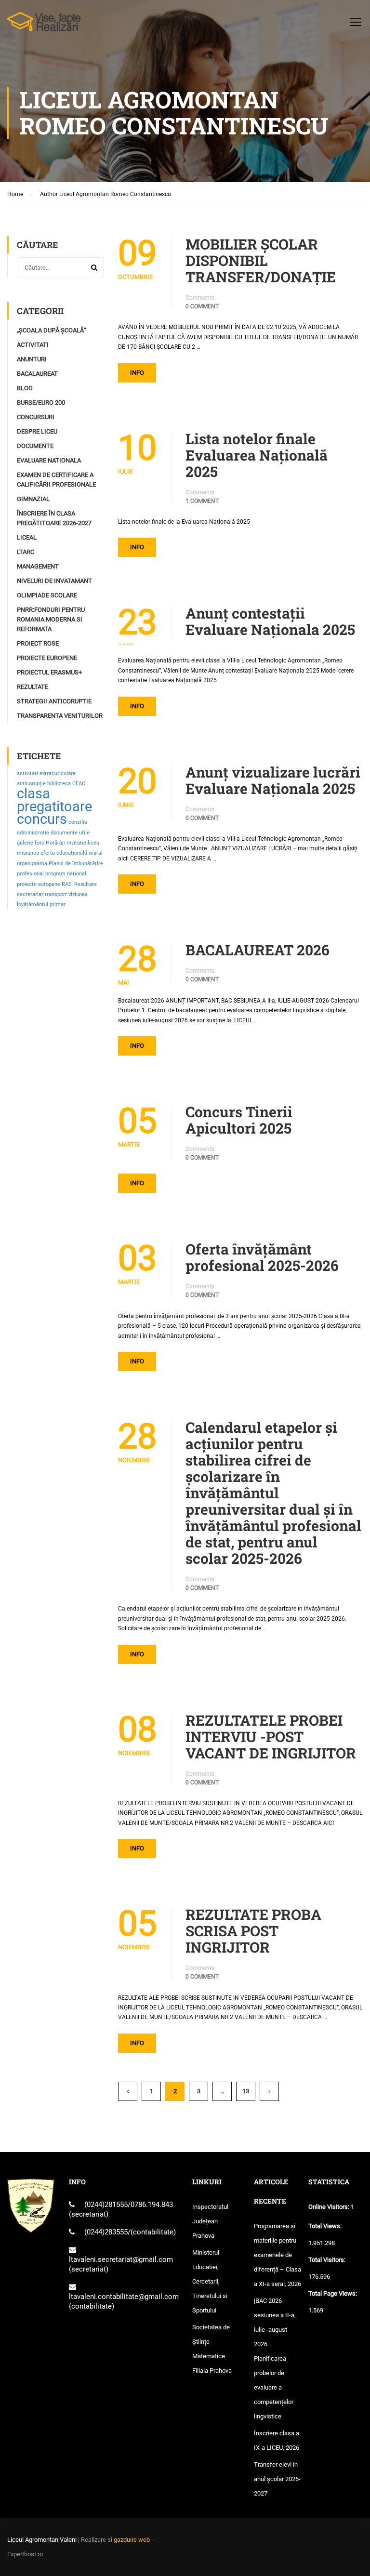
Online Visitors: (330, 2207)
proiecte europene (39, 884)
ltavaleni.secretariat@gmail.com (121, 2259)
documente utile (70, 833)
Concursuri (36, 417)
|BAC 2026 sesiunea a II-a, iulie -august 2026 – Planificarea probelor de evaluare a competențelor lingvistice (275, 2358)
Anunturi (32, 359)
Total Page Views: (333, 2293)
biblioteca (59, 784)
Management (38, 566)
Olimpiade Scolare (47, 595)
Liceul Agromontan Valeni (42, 2540)
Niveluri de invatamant (54, 581)
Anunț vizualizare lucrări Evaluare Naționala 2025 (273, 780)
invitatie (77, 843)
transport (56, 894)
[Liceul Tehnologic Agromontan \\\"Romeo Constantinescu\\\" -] (44, 26)
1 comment (202, 501)
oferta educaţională (64, 853)
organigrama (32, 864)
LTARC (26, 552)
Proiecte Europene (47, 658)
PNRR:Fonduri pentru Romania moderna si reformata (51, 619)
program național (66, 874)
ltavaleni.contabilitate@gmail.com (124, 2297)
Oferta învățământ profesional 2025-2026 (262, 1257)
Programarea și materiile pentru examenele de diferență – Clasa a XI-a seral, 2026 (277, 2255)
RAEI (67, 884)
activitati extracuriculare (46, 773)
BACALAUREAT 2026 (258, 950)
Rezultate (33, 687)
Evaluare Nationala (49, 460)
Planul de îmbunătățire (76, 864)
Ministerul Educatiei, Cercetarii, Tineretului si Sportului (210, 2281)
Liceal (27, 537)
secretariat (30, 894)
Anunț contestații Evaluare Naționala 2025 (270, 621)
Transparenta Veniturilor (60, 716)
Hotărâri (56, 843)
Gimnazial (33, 499)
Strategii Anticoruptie (54, 701)
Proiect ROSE (38, 643)
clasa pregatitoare (54, 800)
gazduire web (132, 2540)
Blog (25, 388)
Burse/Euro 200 (41, 403)
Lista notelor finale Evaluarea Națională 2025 (257, 455)
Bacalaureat (37, 374)
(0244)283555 (106, 2232)
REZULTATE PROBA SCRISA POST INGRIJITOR (253, 1931)
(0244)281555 (106, 2205)
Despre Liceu (37, 431)
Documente (35, 446)
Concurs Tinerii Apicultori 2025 (239, 1120)
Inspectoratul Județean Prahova (210, 2221)
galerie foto (31, 843)
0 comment (202, 306)
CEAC (79, 784)
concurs (42, 819)
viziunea (78, 894)
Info (137, 373)
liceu (93, 843)
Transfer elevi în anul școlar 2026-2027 (277, 2479)
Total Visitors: (328, 2260)
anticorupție (31, 784)
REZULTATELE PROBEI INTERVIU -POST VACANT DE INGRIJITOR (271, 1737)
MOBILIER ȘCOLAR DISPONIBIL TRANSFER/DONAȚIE (261, 261)
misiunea (28, 853)
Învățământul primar (41, 905)
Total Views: (326, 2226)
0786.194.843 (152, 2205)
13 (246, 2091)
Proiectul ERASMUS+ (49, 672)
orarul (96, 853)
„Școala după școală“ (52, 330)
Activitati (33, 345)
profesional (30, 874)
